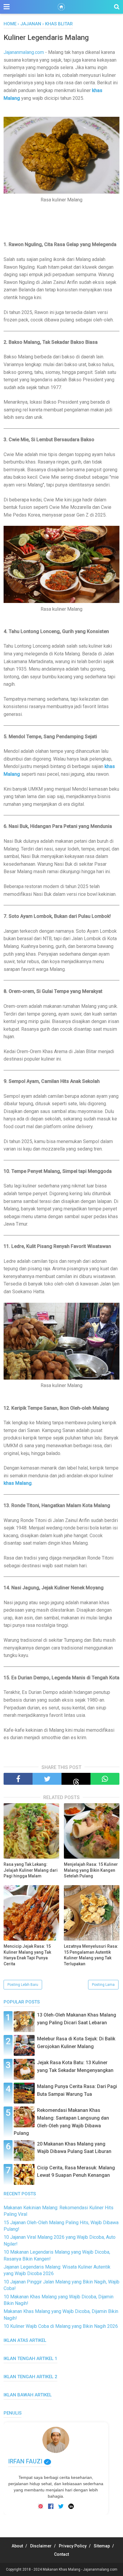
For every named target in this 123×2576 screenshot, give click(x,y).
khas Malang (18, 1483)
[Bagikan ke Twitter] (47, 1779)
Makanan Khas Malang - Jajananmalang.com (80, 2569)
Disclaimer (41, 2546)
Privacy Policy (73, 2546)
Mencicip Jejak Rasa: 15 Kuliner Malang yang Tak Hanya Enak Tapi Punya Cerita (27, 1955)
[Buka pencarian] (117, 7)
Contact (61, 2554)
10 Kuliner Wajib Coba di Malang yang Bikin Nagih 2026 (61, 2326)
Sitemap (102, 2546)
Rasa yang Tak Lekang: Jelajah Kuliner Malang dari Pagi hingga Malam (31, 1870)
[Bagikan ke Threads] (76, 1779)
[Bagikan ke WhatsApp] (105, 1779)
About (17, 2546)
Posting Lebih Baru (23, 1985)
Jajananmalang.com (24, 52)
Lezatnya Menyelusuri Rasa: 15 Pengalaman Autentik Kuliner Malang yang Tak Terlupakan (91, 1955)
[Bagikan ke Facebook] (18, 1779)
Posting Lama (103, 1985)
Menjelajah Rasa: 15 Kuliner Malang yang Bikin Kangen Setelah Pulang (91, 1870)
